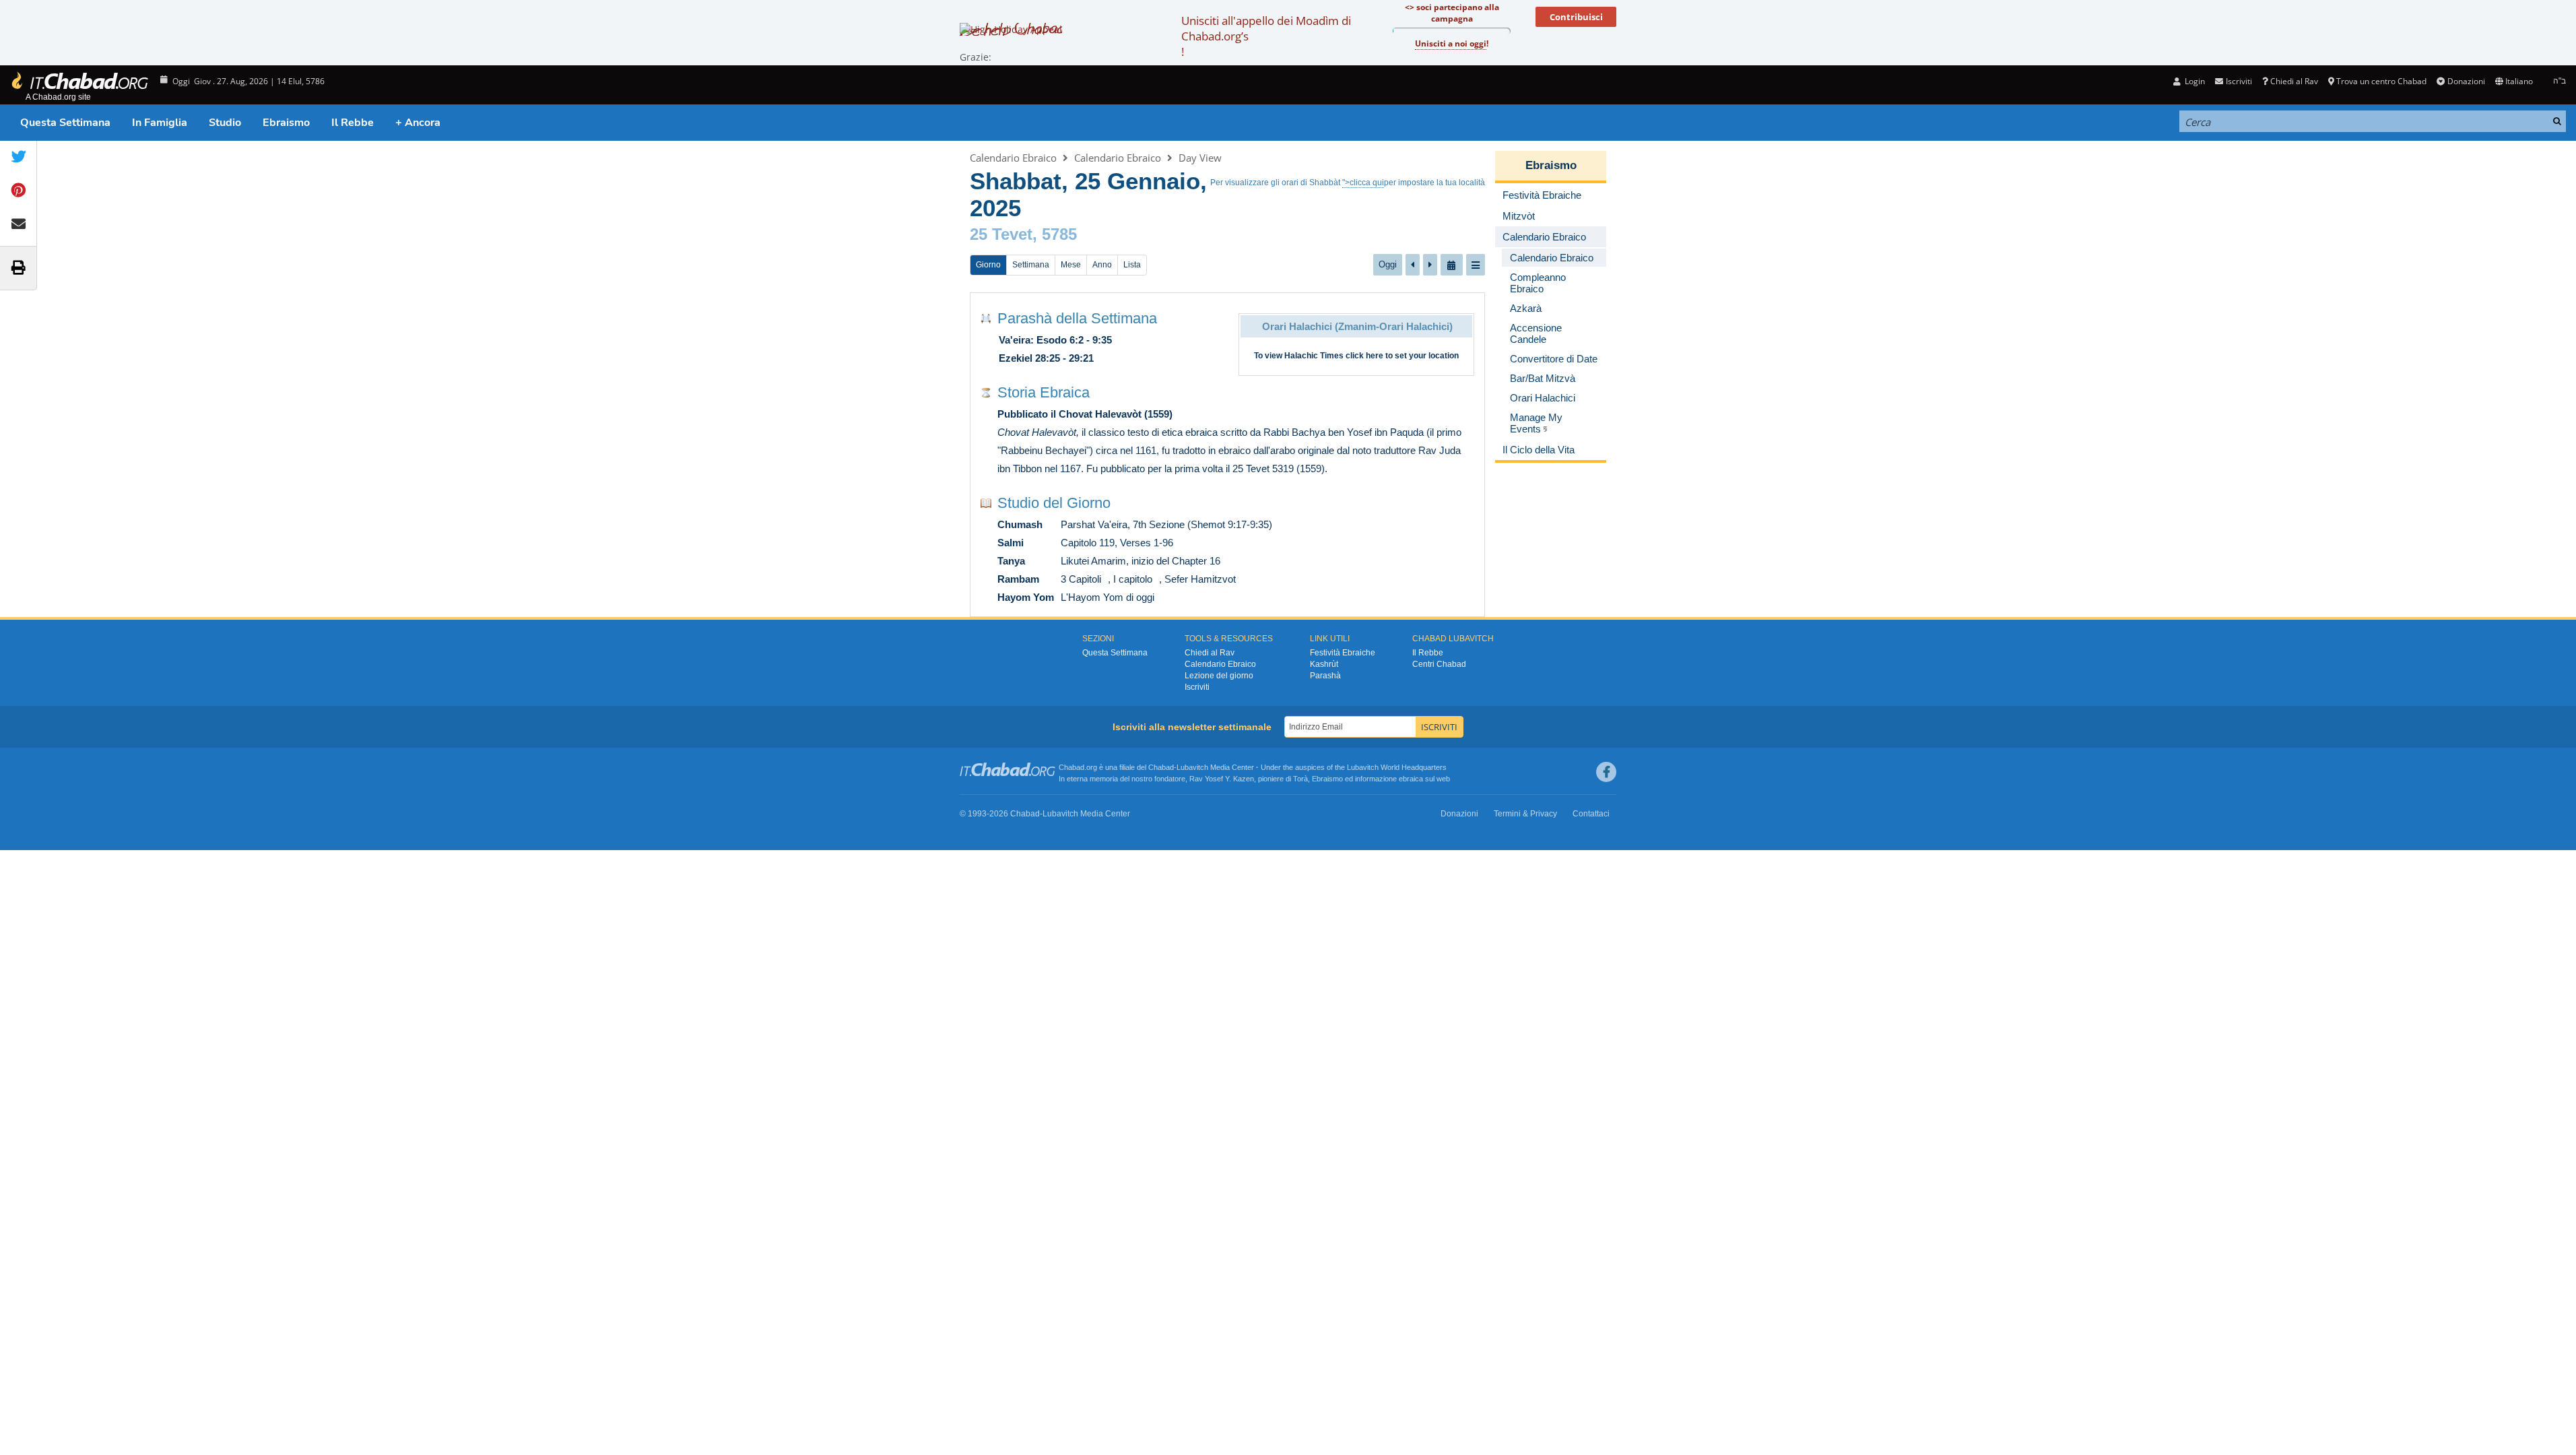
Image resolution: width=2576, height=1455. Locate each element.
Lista (1132, 265)
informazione (1376, 779)
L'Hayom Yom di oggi (1108, 597)
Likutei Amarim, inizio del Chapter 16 (1141, 561)
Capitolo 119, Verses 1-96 (1117, 543)
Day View (1200, 158)
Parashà (1325, 676)
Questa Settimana (65, 123)
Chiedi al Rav (2294, 81)
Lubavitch (1192, 767)
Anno (1102, 265)
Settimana (1031, 265)
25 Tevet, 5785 (1023, 234)
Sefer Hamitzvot (1200, 579)
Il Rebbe (353, 123)
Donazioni (2466, 81)
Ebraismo (286, 123)
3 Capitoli (1081, 579)
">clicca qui (1363, 183)
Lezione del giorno (1219, 676)
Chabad (1161, 767)
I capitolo (1133, 579)
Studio (225, 123)
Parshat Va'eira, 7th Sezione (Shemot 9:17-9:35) (1166, 524)
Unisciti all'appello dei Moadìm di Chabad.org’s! (1266, 36)
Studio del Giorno (1054, 503)
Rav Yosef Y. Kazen (1222, 779)
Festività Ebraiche (1343, 653)
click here (1364, 356)
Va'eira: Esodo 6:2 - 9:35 (1055, 340)
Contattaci (1591, 814)
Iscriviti (1197, 687)
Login (2194, 81)
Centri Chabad (1439, 664)
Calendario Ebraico (1013, 158)
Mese (1071, 265)
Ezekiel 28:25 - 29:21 (1046, 358)
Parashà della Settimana (1077, 318)
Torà (1300, 779)
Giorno (988, 265)
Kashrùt (1324, 664)
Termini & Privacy (1525, 814)
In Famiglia (160, 123)
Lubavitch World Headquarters (1397, 767)
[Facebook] (1606, 772)
